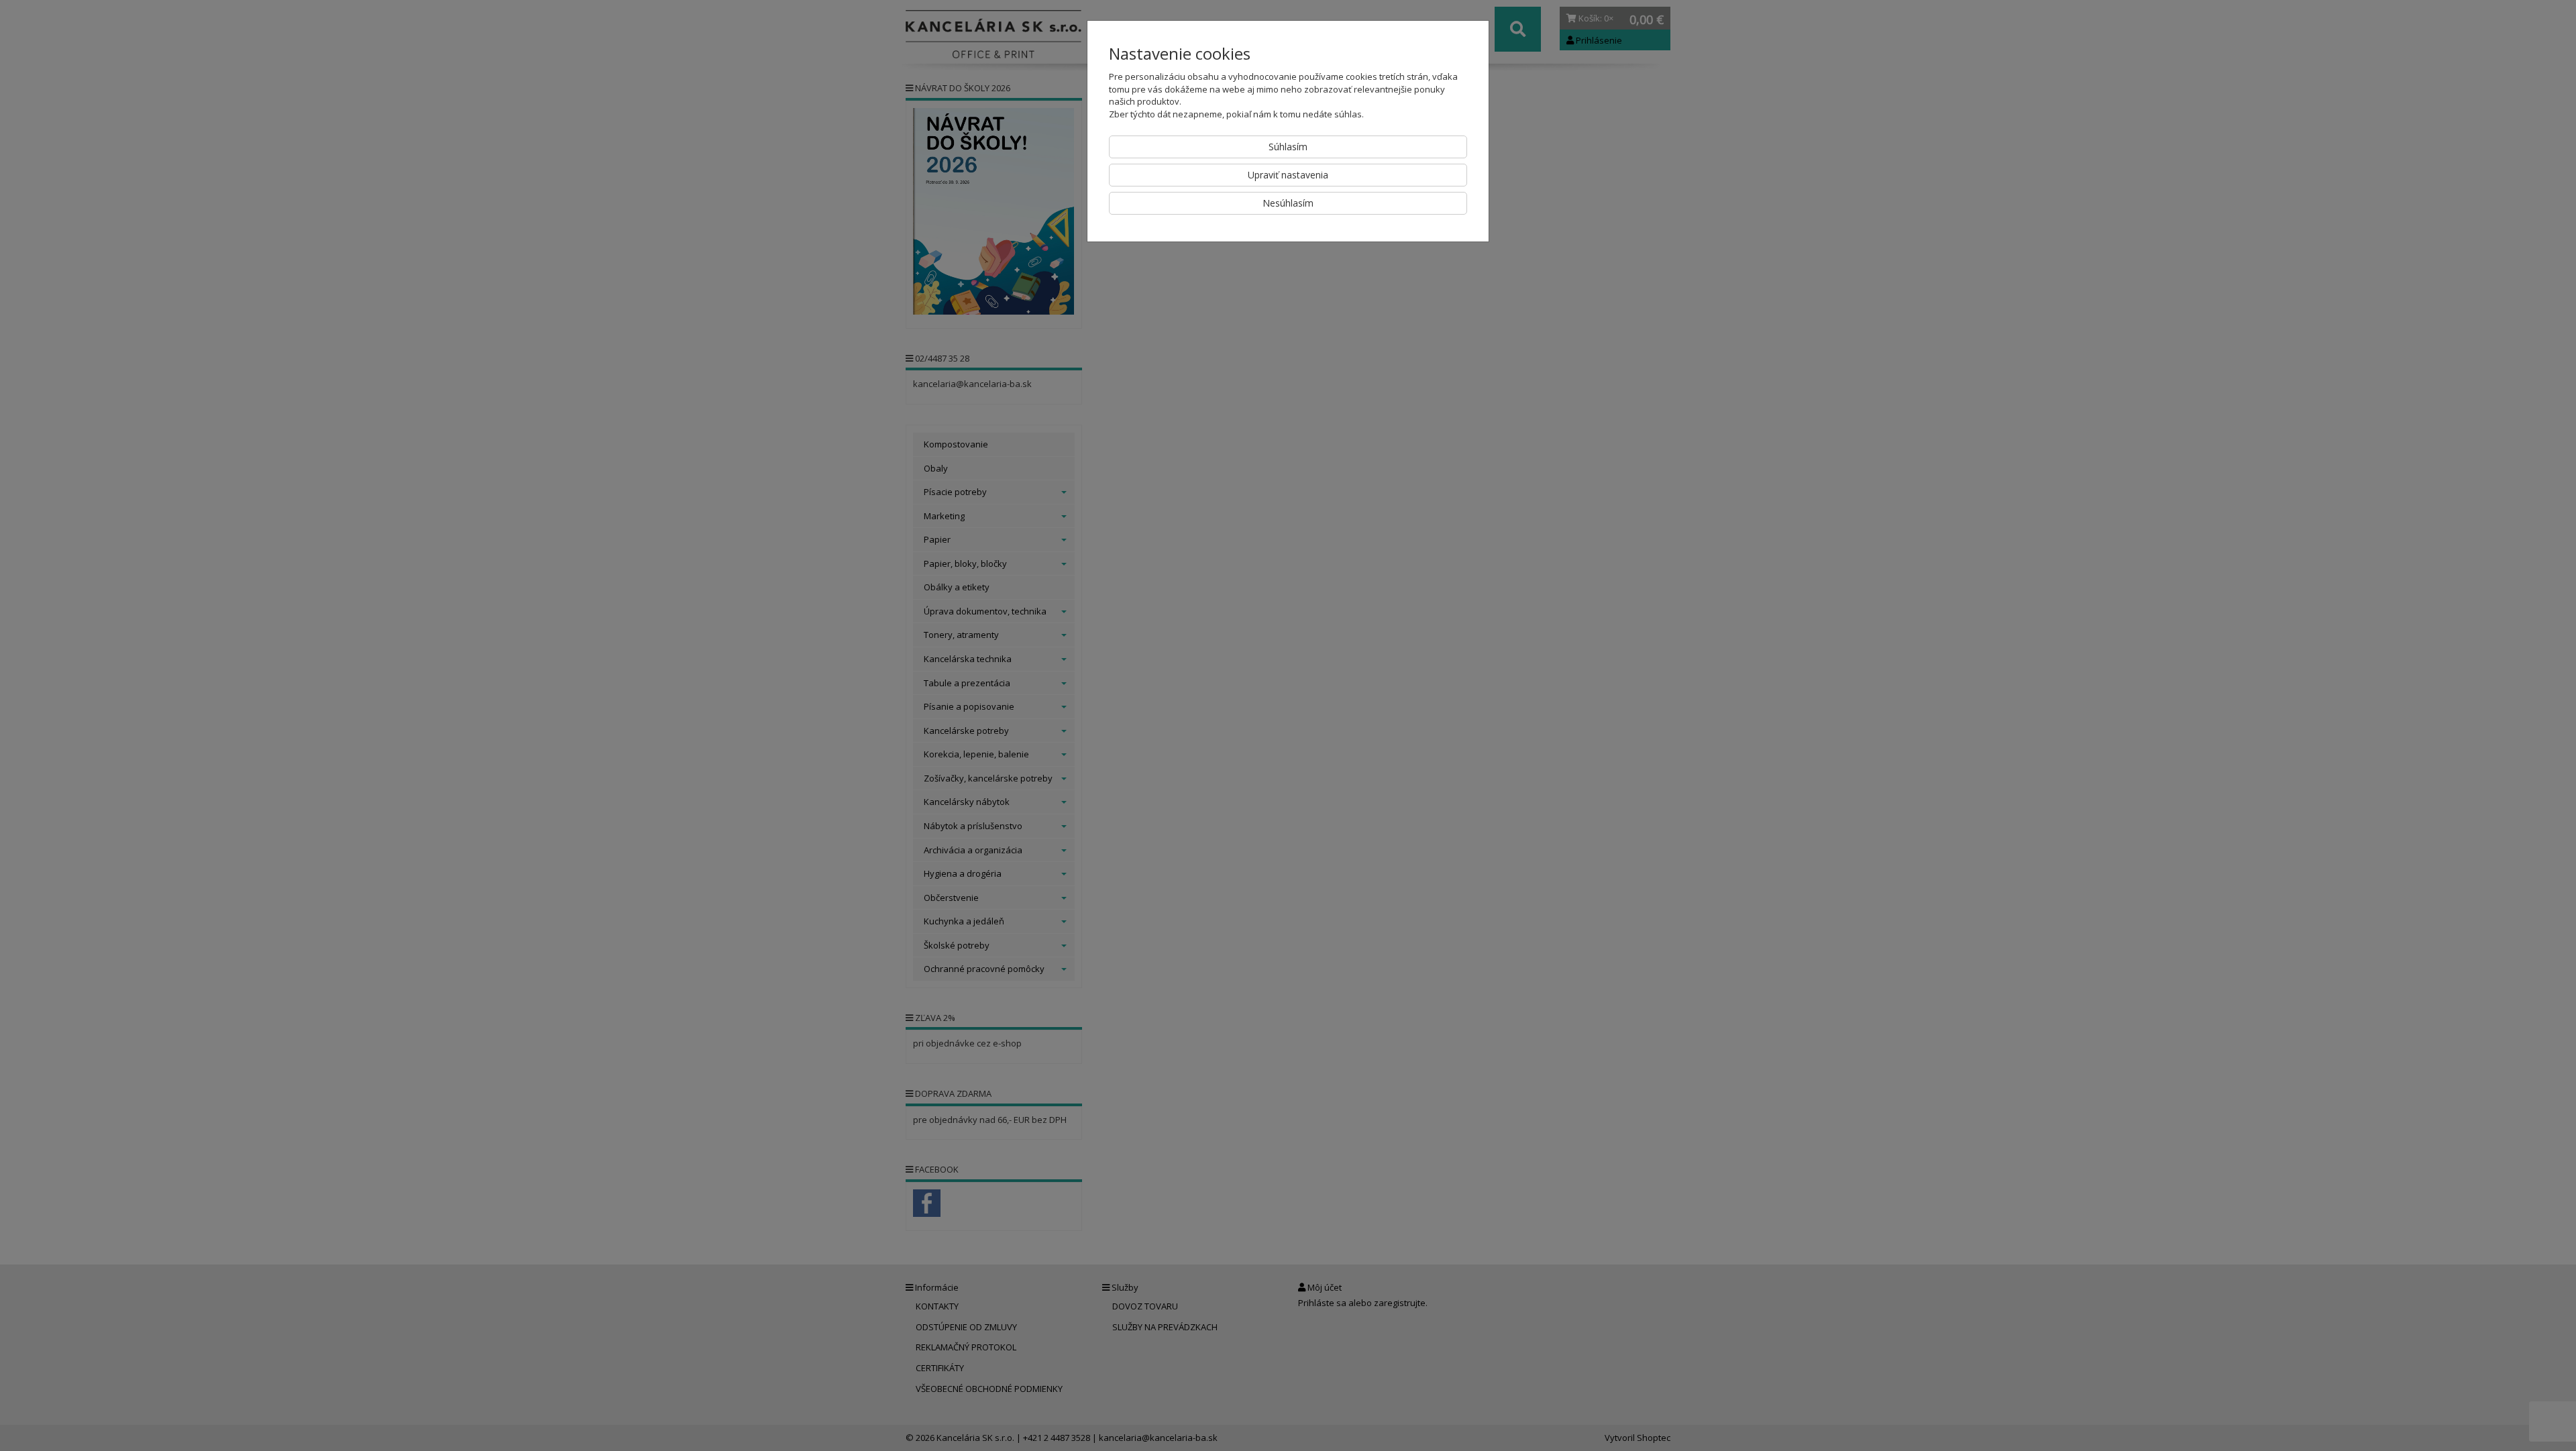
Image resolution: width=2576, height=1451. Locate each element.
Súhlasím (1288, 147)
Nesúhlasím (1288, 203)
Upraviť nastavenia (1288, 175)
